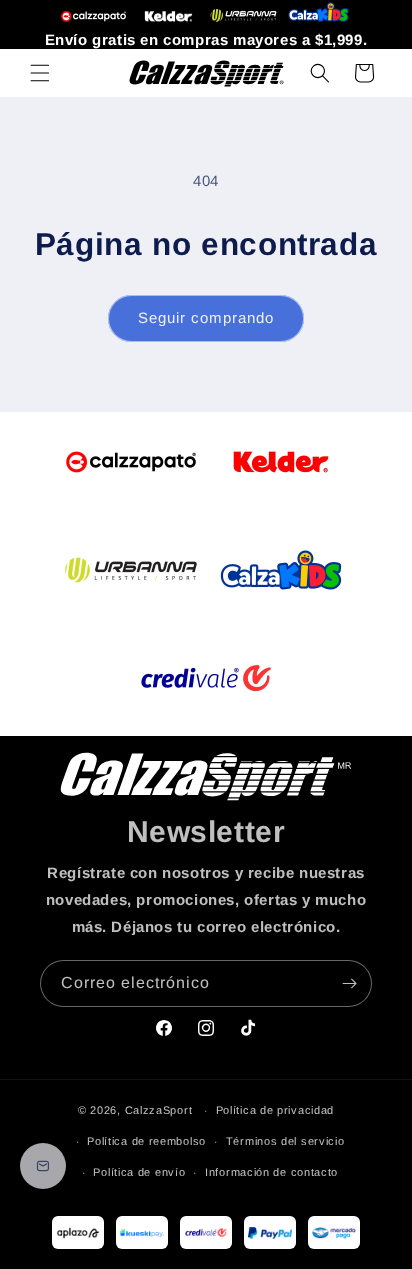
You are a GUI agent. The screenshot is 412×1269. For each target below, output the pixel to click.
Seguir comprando (206, 317)
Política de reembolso (146, 1141)
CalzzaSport (159, 1110)
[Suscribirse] (349, 983)
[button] (40, 73)
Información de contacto (271, 1172)
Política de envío (139, 1172)
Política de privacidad (275, 1110)
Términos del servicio (285, 1141)
